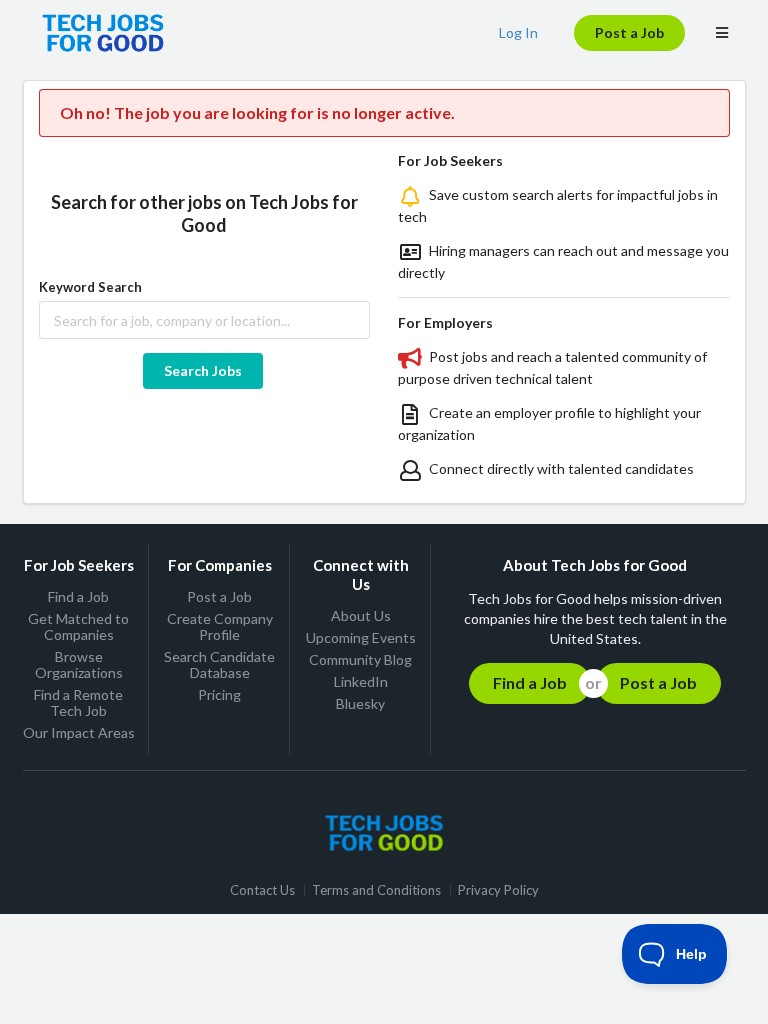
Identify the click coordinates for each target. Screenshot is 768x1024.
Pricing (219, 694)
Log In (518, 32)
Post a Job (629, 32)
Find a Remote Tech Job (78, 702)
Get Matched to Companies (78, 626)
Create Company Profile (220, 626)
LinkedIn (361, 681)
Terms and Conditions (376, 890)
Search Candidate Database (219, 664)
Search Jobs (203, 370)
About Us (361, 616)
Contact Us (262, 890)
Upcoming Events (361, 637)
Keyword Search (90, 287)
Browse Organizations (79, 664)
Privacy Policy (498, 890)
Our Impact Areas (79, 732)
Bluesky (360, 703)
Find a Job (78, 597)
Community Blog (360, 659)
